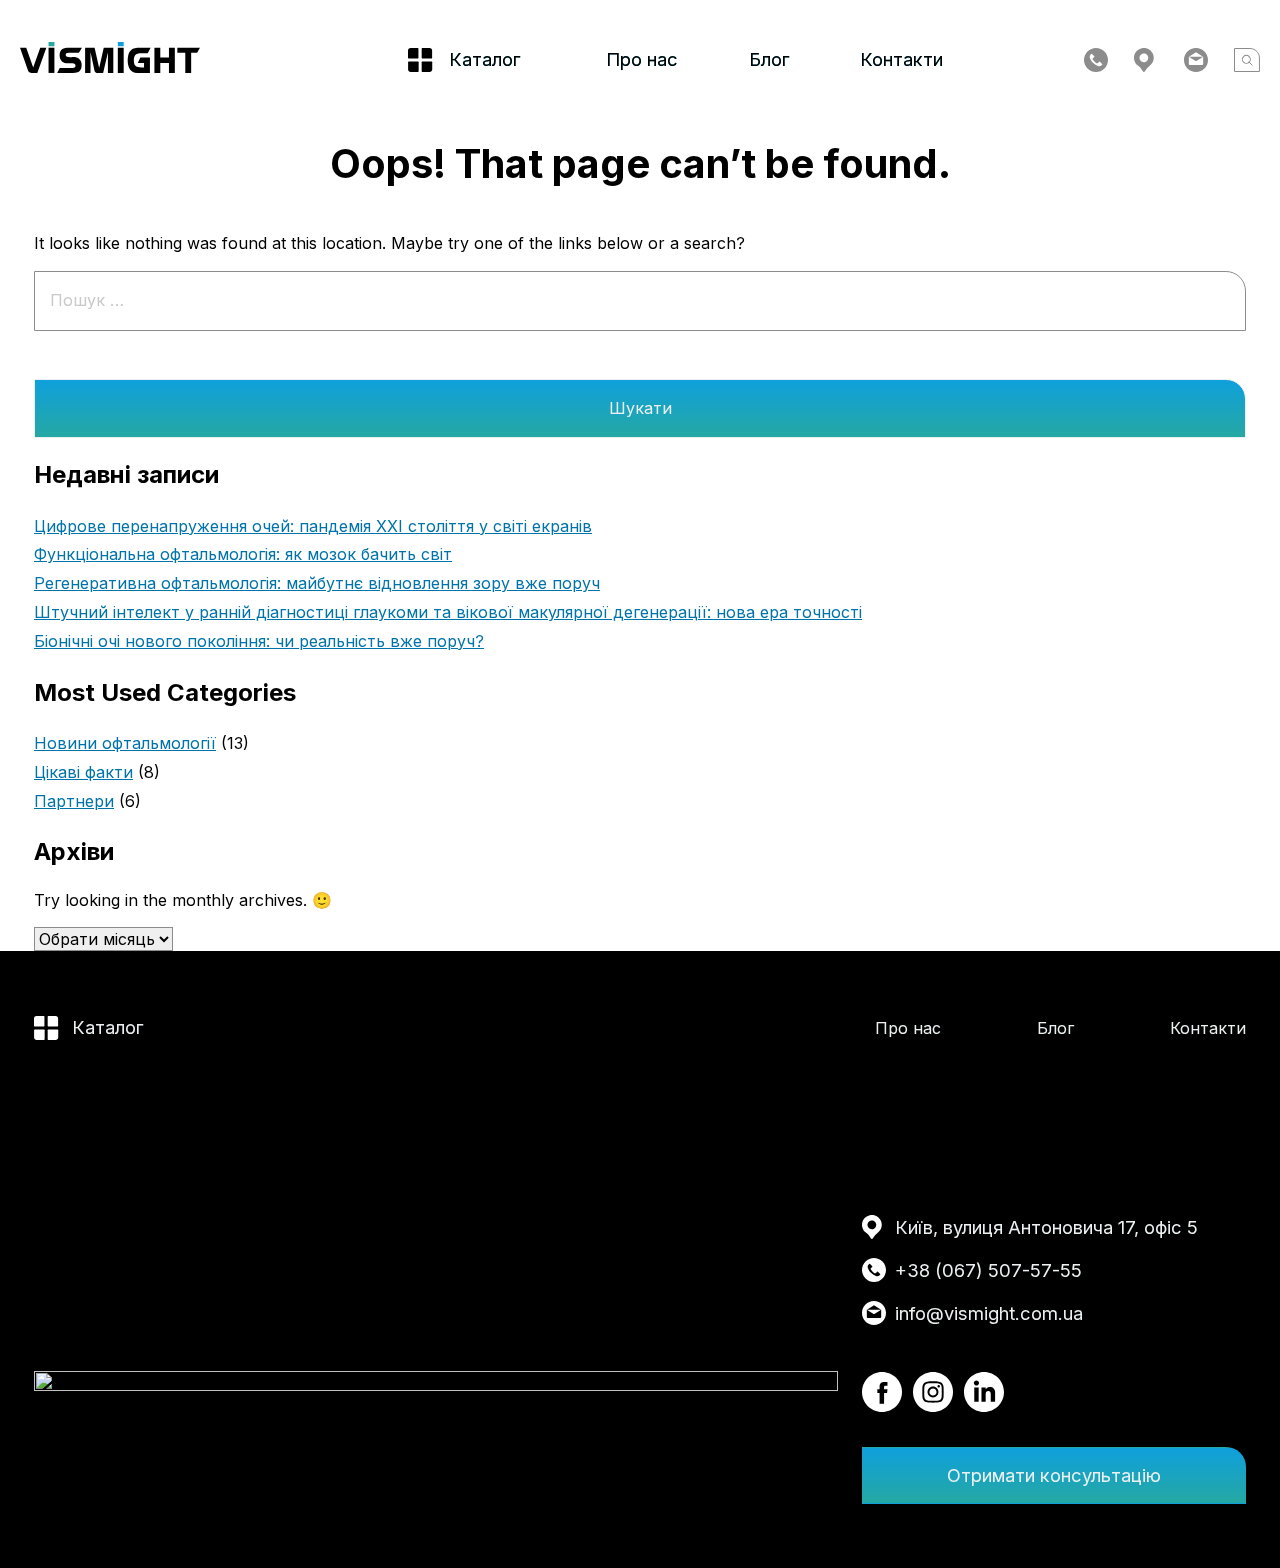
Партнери (74, 801)
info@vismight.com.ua (989, 1313)
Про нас (642, 59)
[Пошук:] (640, 300)
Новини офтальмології (125, 743)
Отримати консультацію (1054, 1475)
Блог (769, 59)
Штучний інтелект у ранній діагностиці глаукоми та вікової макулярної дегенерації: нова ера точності (448, 612)
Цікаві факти (83, 772)
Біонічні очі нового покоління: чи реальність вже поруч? (259, 641)
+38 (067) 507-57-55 (988, 1270)
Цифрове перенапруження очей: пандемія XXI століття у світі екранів (313, 526)
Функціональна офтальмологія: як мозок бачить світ (243, 554)
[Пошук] (1247, 60)
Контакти (901, 59)
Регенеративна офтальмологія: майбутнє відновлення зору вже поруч (317, 583)
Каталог (108, 1027)
